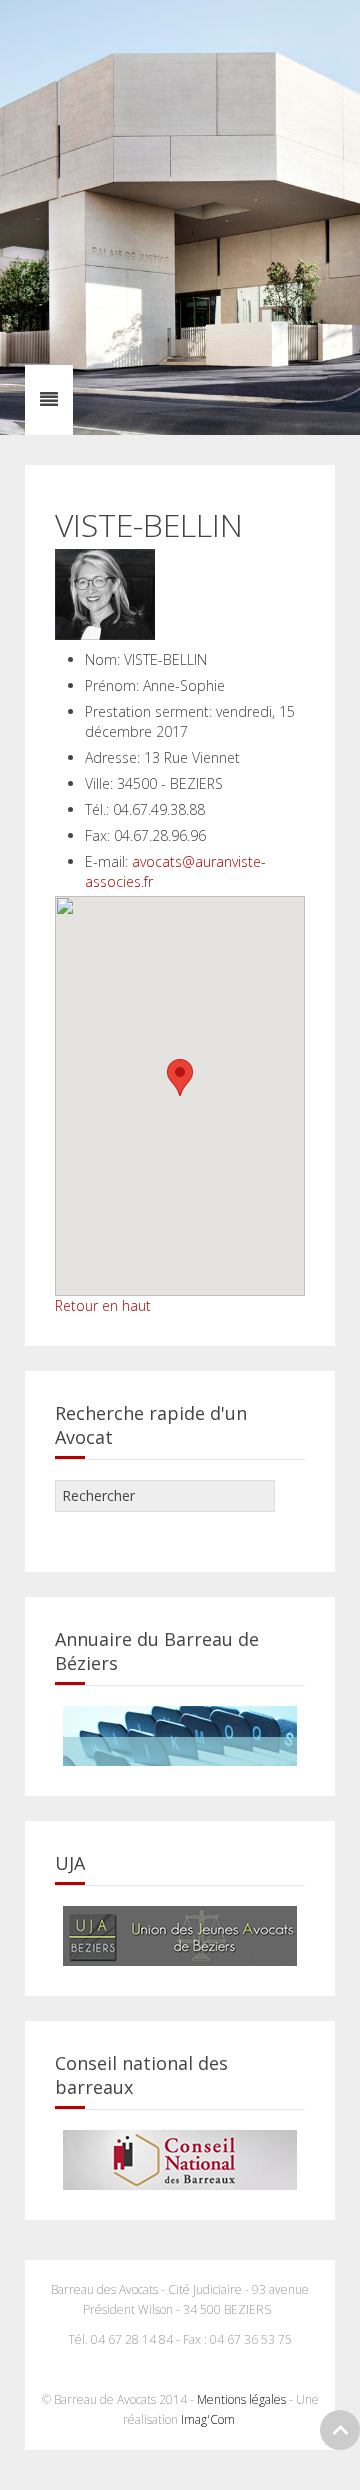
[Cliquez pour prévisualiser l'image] (105, 592)
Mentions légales (241, 2399)
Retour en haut (103, 1305)
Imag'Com (209, 2419)
